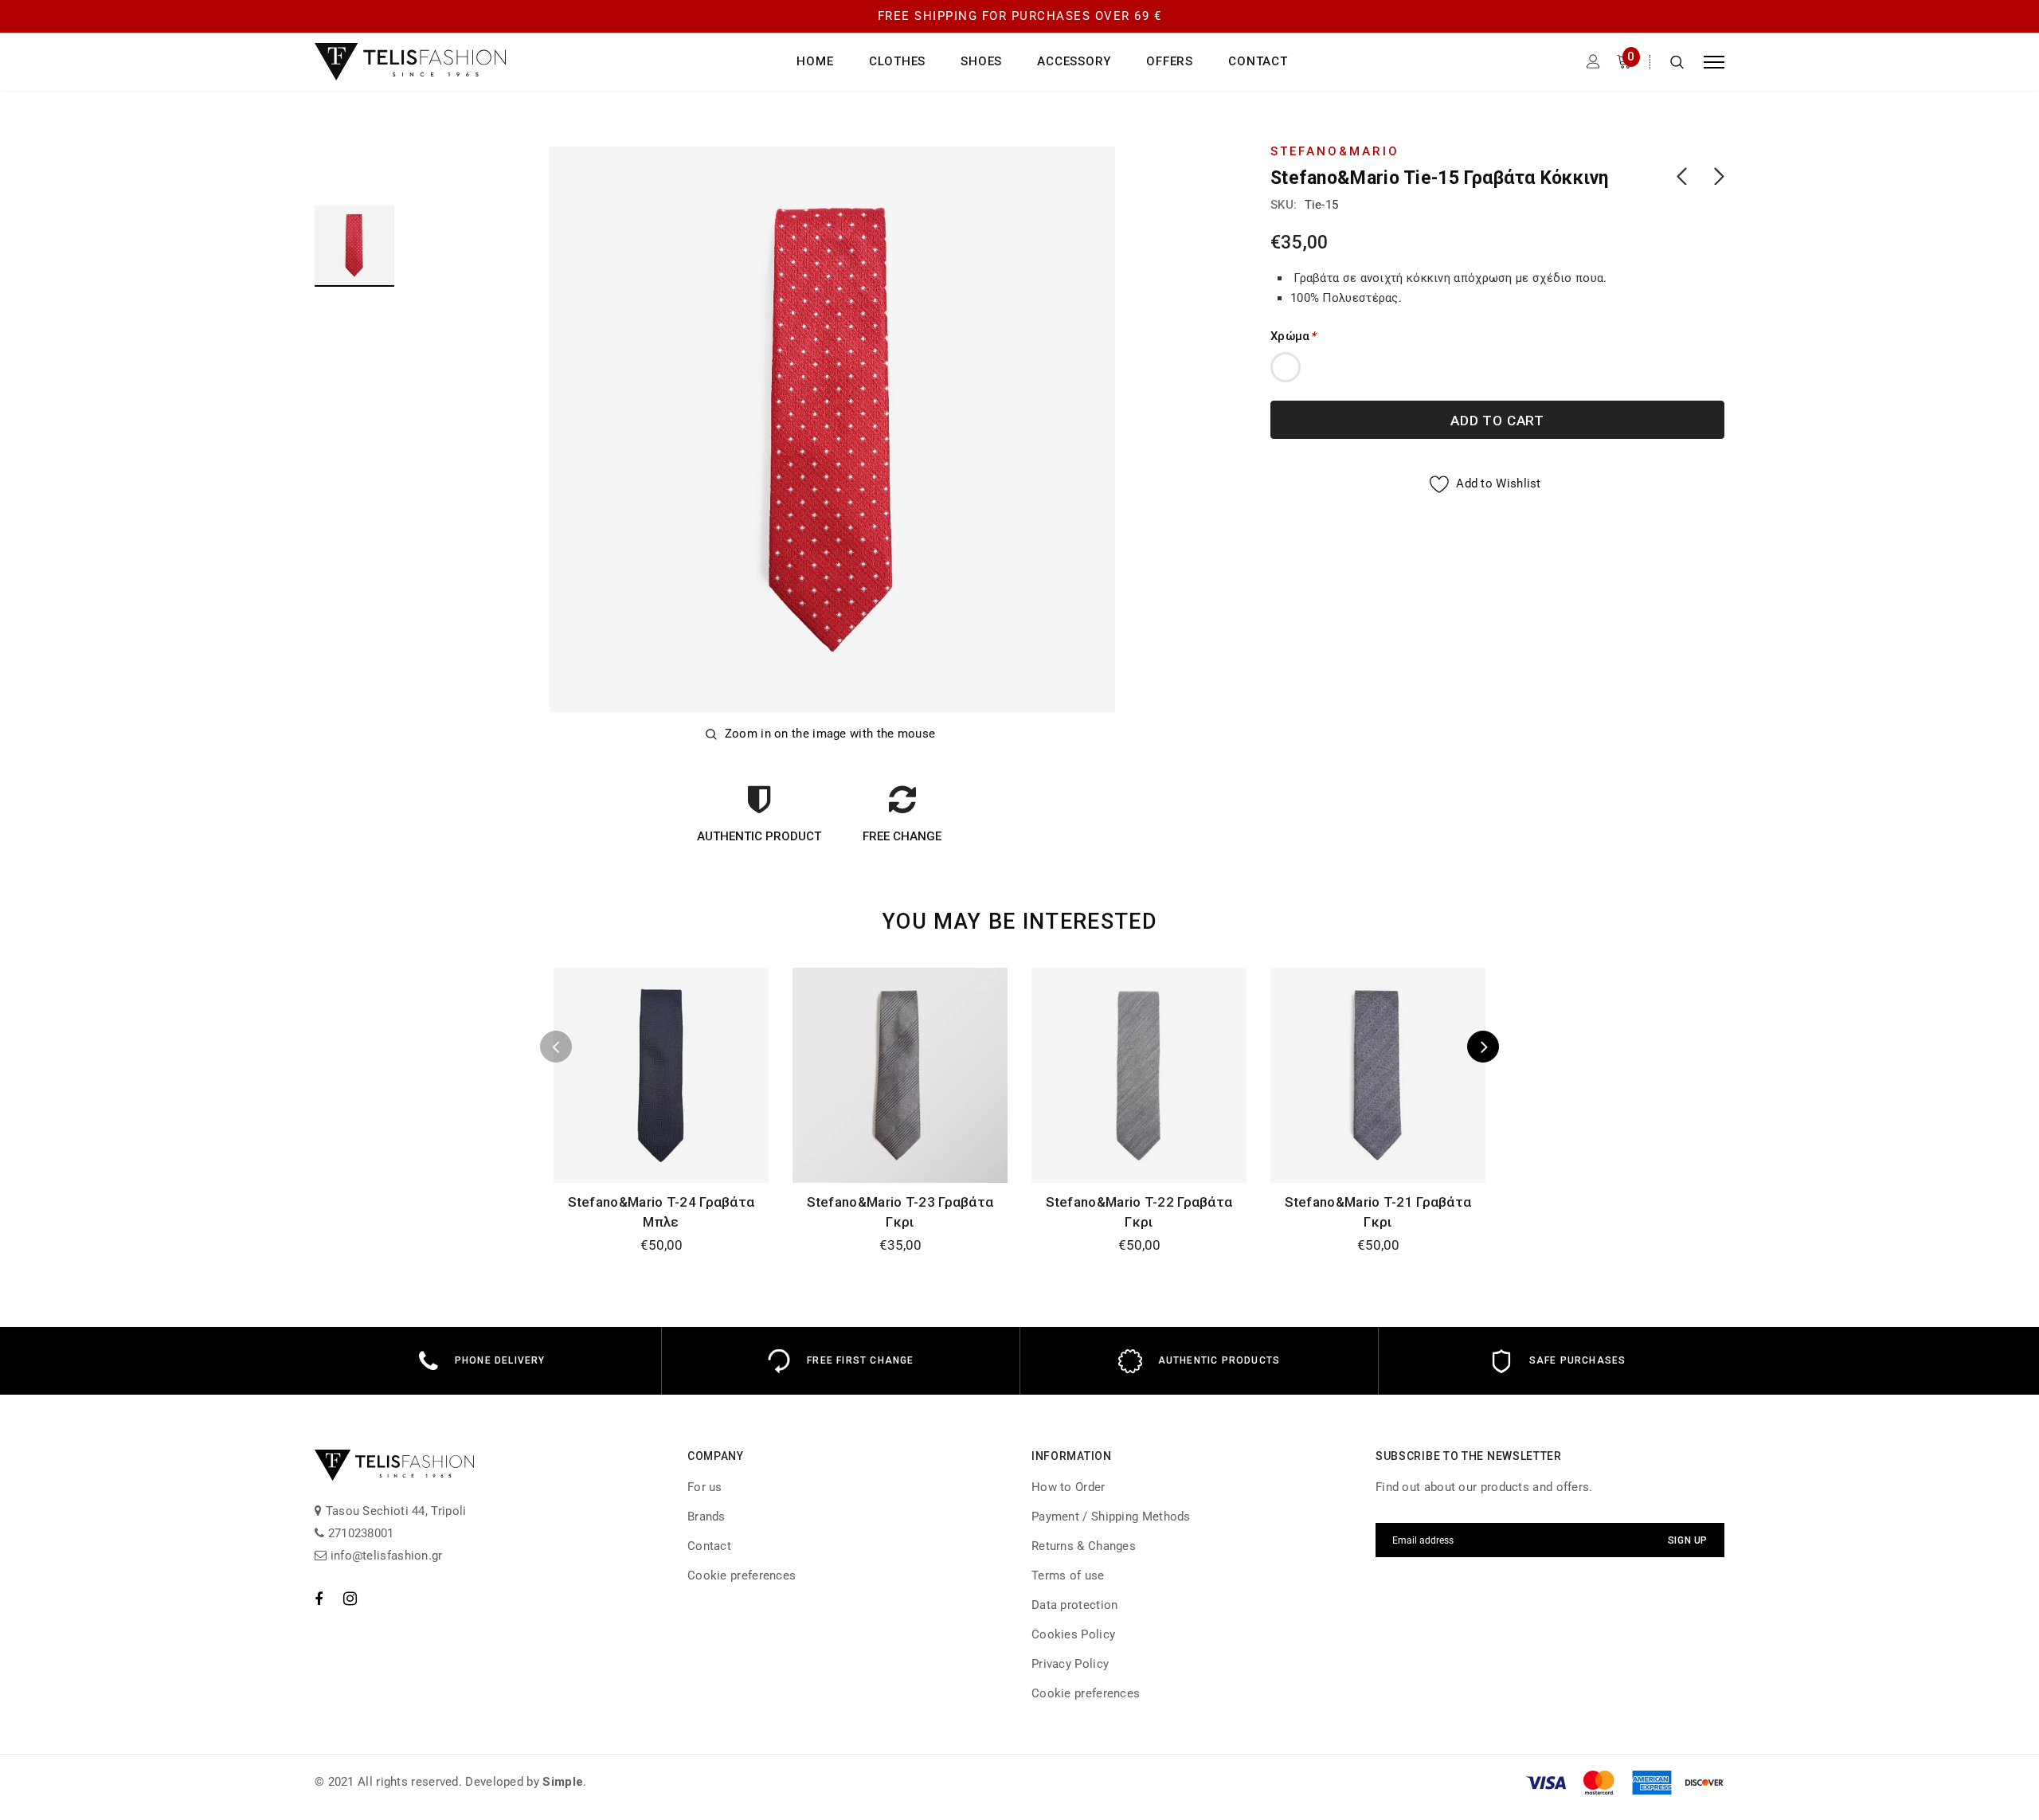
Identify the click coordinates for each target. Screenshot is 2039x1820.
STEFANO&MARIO (1335, 151)
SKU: (1284, 205)
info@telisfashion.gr (384, 1556)
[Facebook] (319, 1599)
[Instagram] (350, 1599)
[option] (832, 429)
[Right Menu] (1714, 62)
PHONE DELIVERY (500, 1360)
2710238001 (359, 1533)
